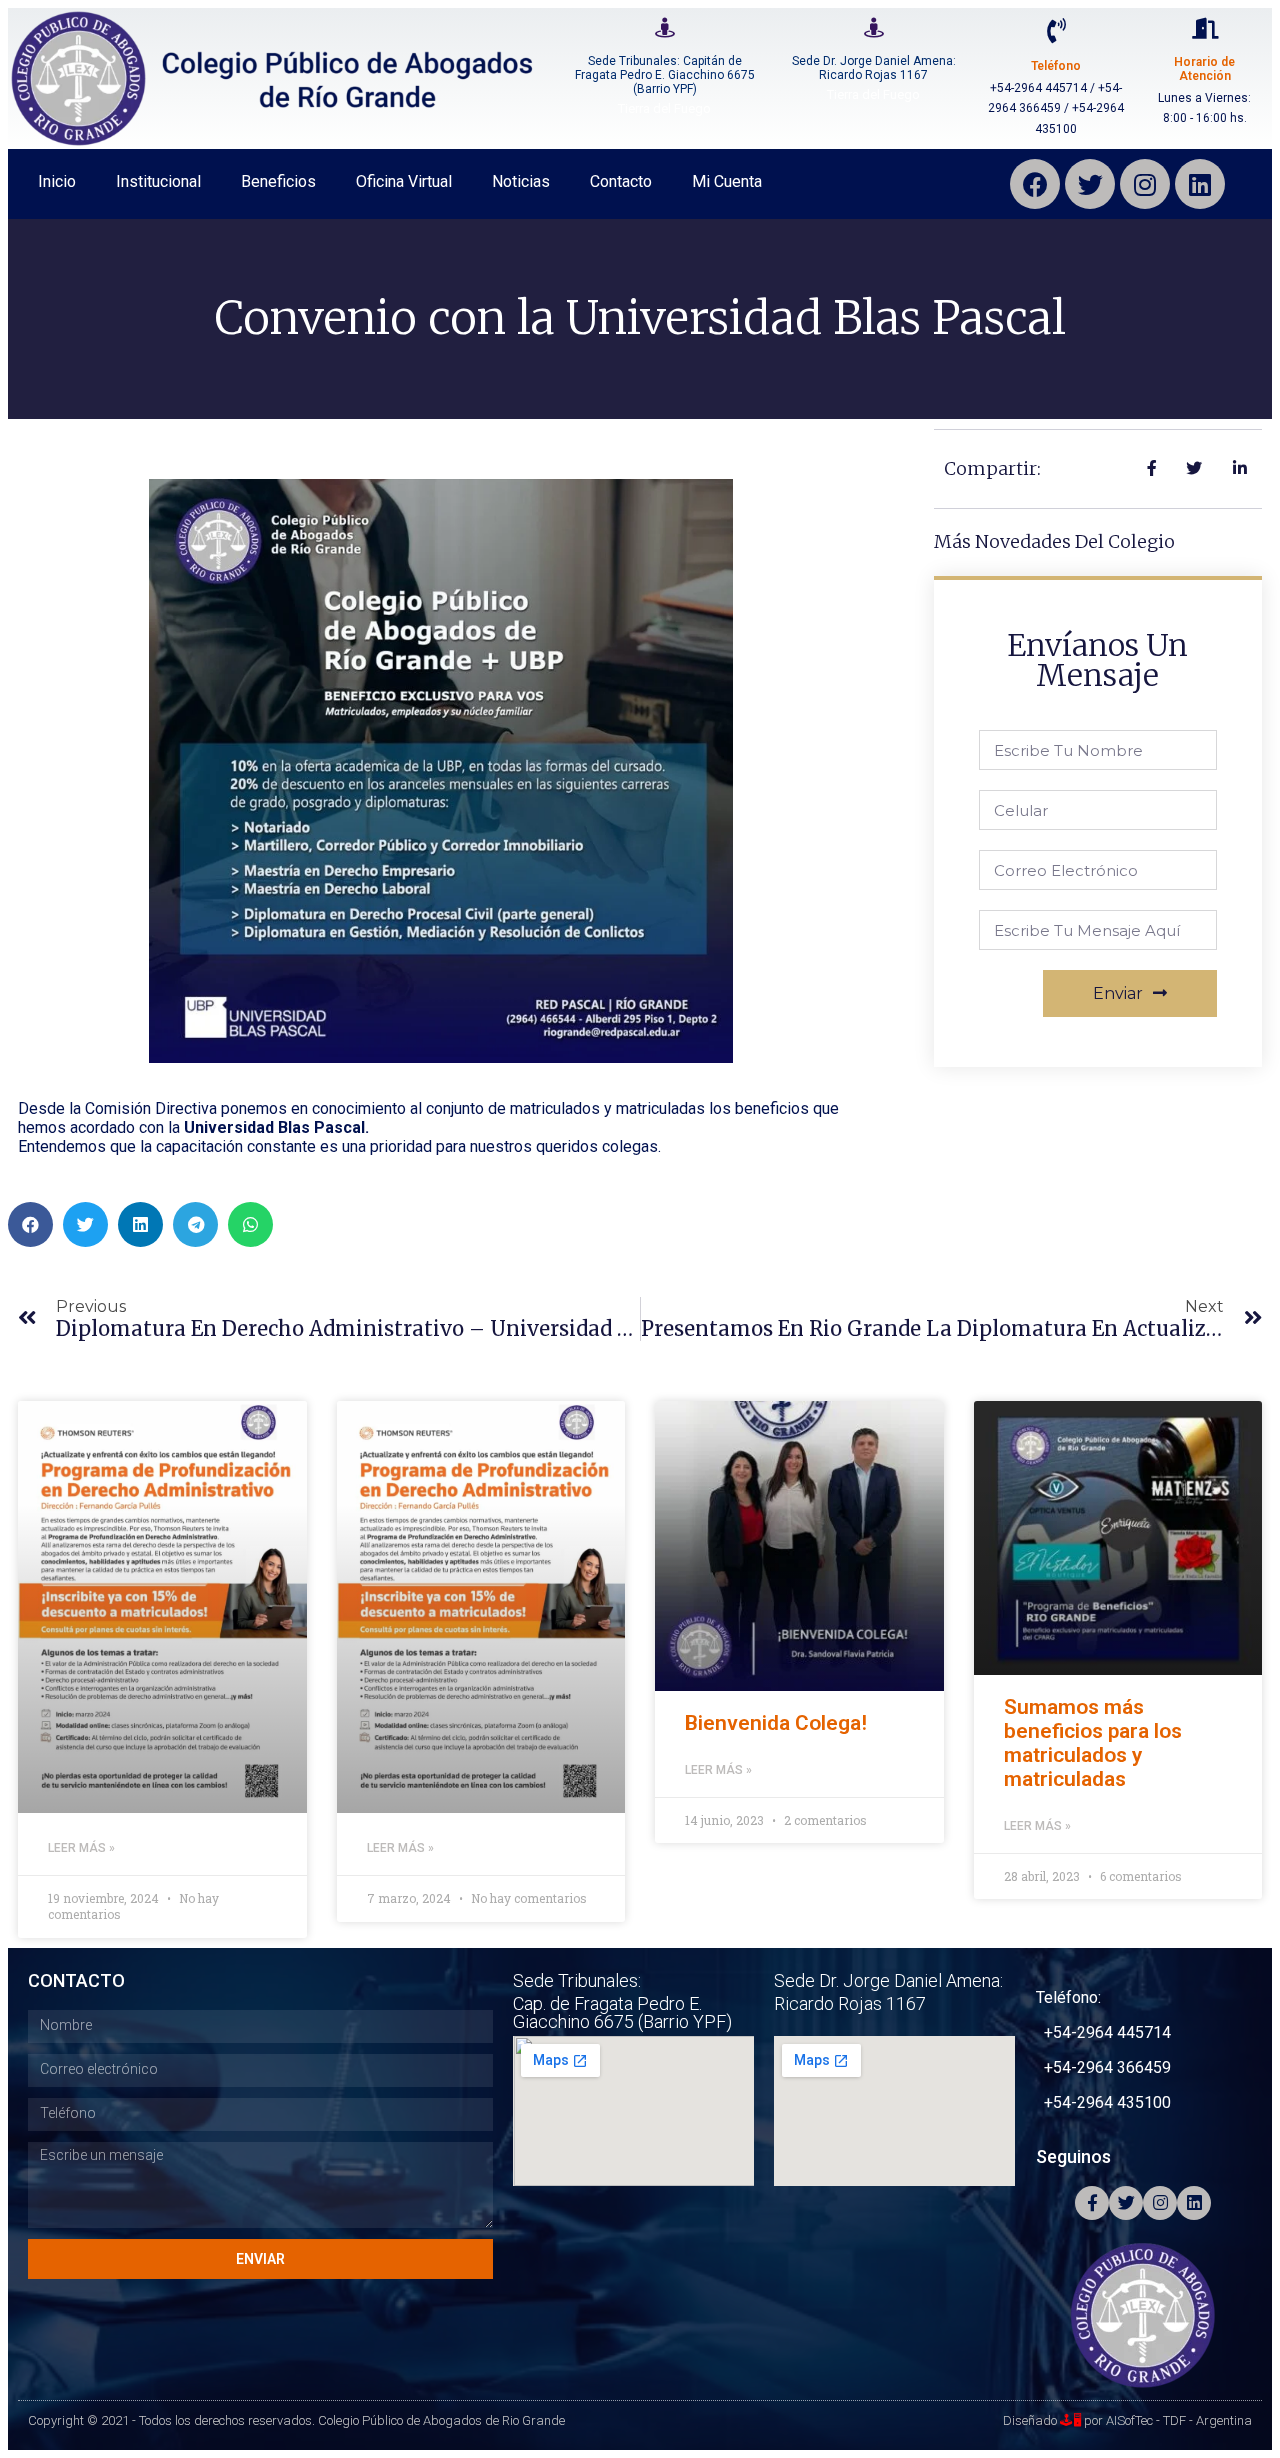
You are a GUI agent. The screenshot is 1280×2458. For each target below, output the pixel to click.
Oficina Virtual (404, 181)
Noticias (521, 181)
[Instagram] (1145, 184)
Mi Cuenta (727, 181)
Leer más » (81, 1848)
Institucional (158, 181)
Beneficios (278, 181)
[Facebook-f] (1092, 2203)
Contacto (621, 181)
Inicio (57, 181)
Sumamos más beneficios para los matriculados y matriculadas (1093, 1743)
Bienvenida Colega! (776, 1723)
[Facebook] (1035, 184)
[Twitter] (1090, 184)
